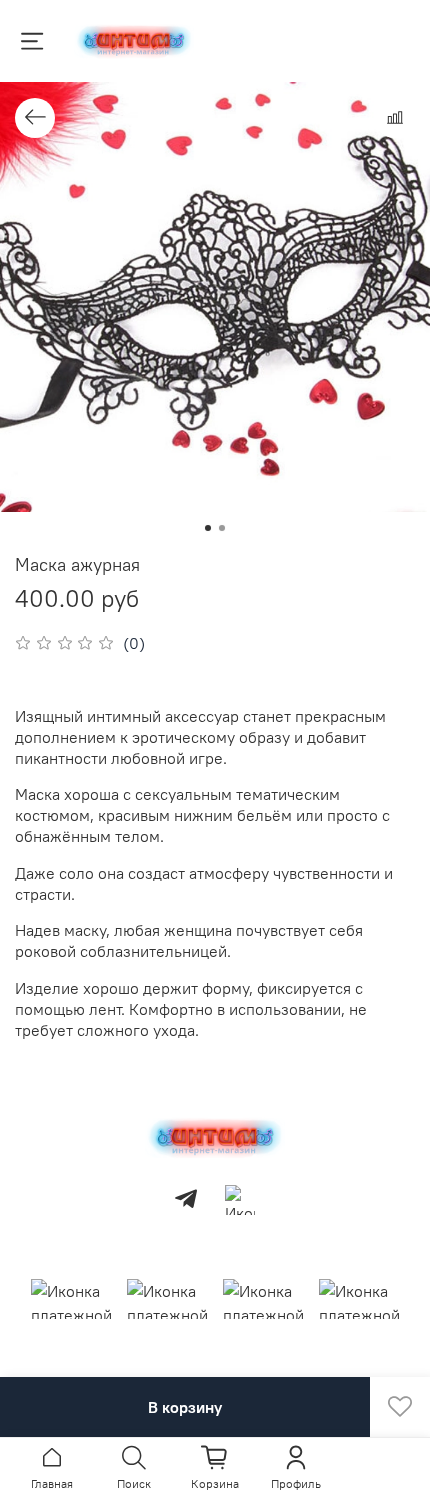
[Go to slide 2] (222, 528)
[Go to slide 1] (208, 528)
